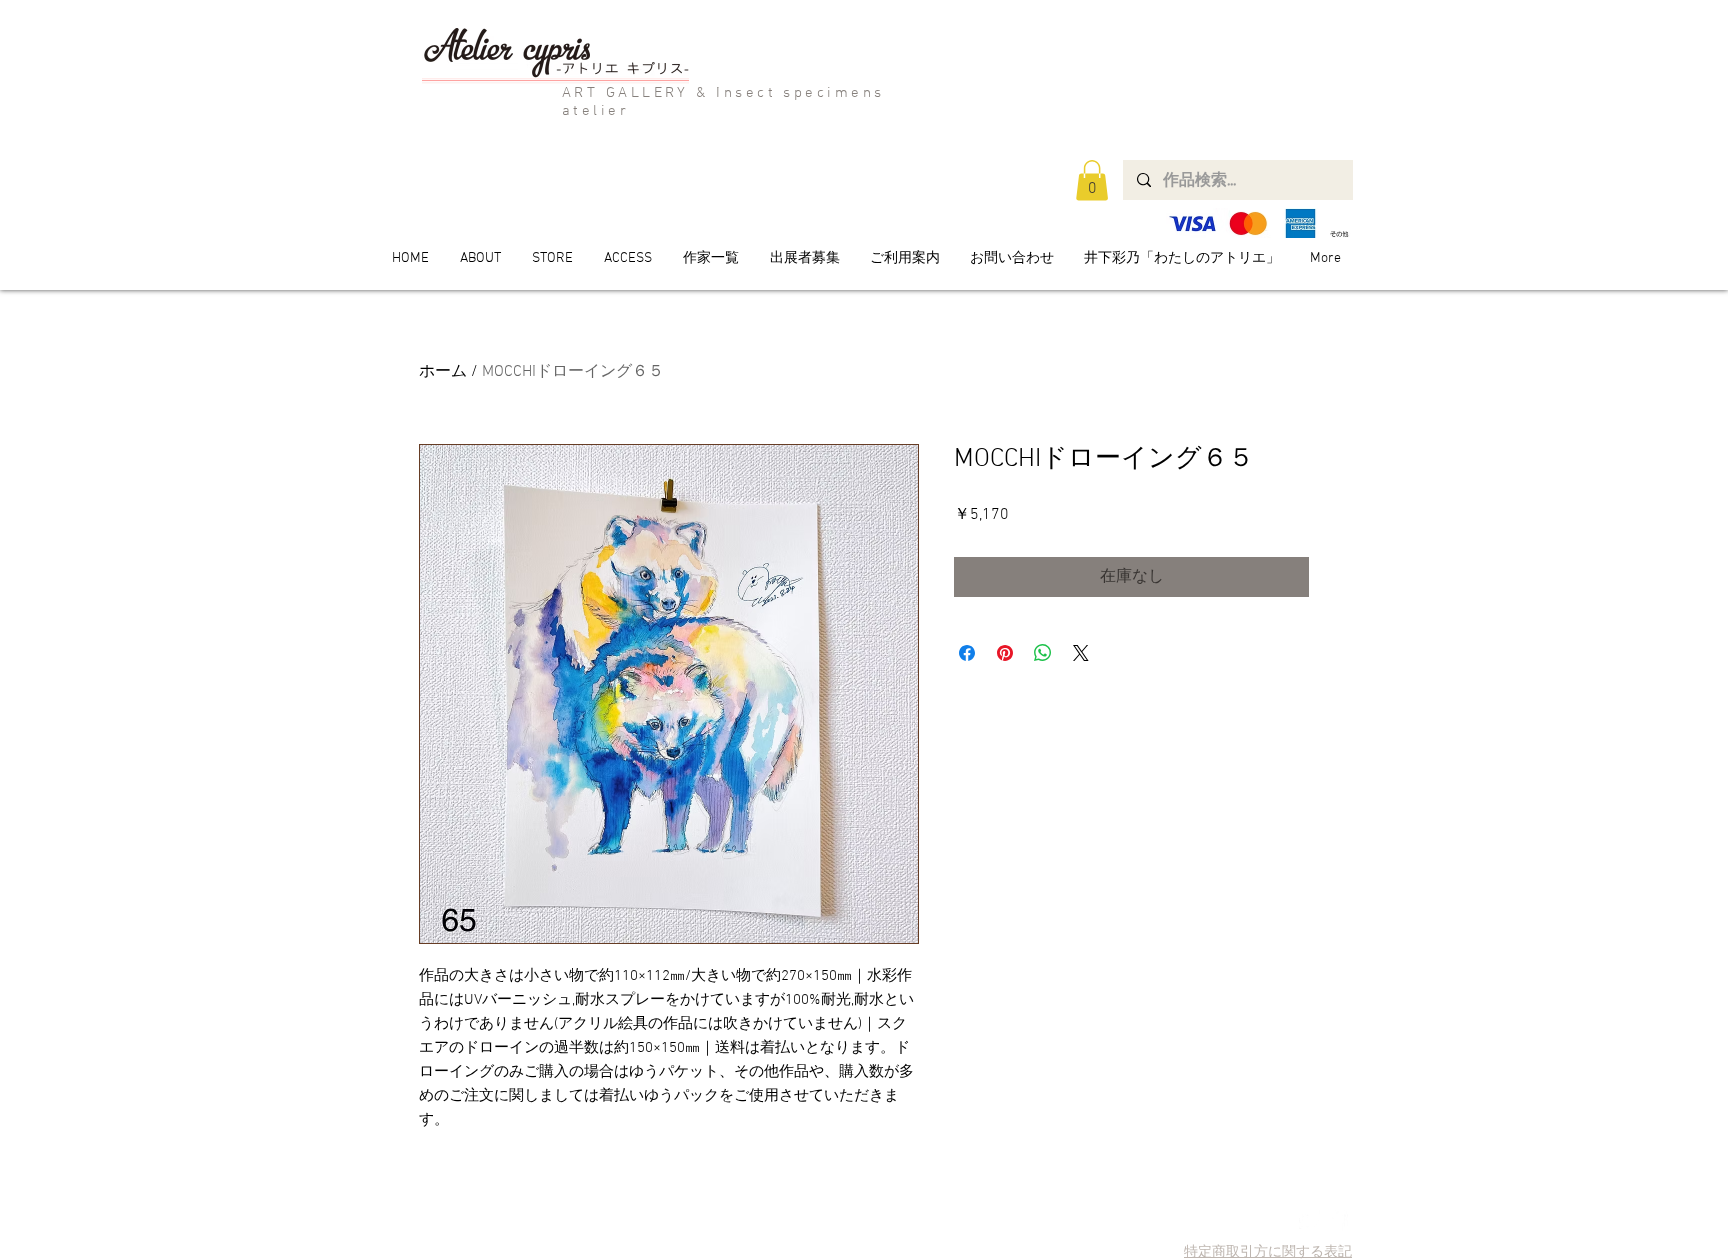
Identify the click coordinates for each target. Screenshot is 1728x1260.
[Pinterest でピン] (1005, 653)
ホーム (443, 372)
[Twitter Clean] (1309, 1220)
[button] (1092, 180)
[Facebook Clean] (1337, 1220)
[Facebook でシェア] (967, 653)
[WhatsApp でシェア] (1043, 653)
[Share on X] (1081, 653)
